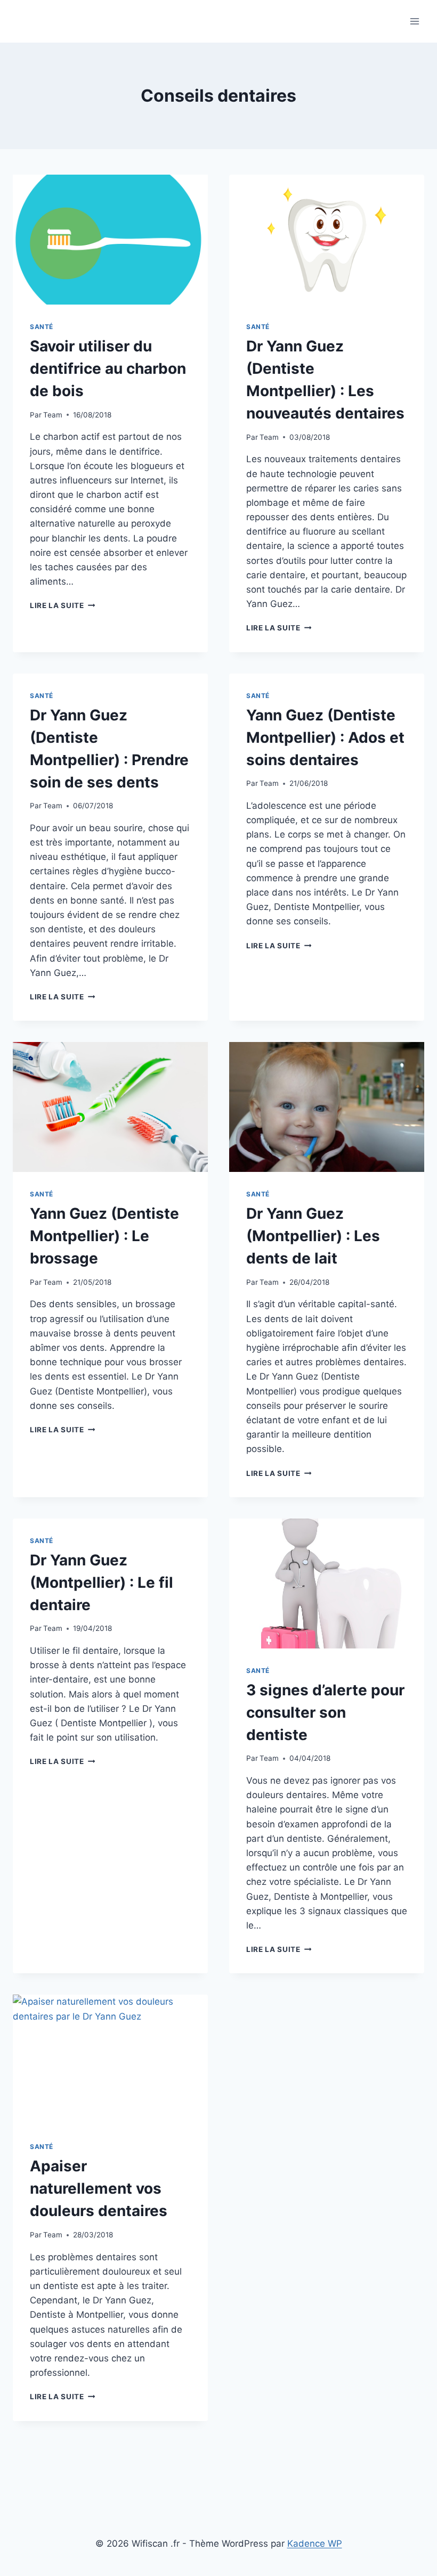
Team (53, 415)
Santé (42, 327)
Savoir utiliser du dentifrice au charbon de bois (108, 368)
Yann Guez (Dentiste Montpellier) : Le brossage (104, 1236)
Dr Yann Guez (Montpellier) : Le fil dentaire (102, 1582)
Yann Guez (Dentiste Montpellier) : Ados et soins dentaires (325, 737)
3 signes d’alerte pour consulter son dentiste (325, 1712)
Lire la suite (62, 605)
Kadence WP (315, 2544)
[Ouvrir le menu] (414, 21)
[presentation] (110, 240)
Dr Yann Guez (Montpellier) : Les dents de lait (313, 1236)
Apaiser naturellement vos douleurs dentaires (99, 2188)
